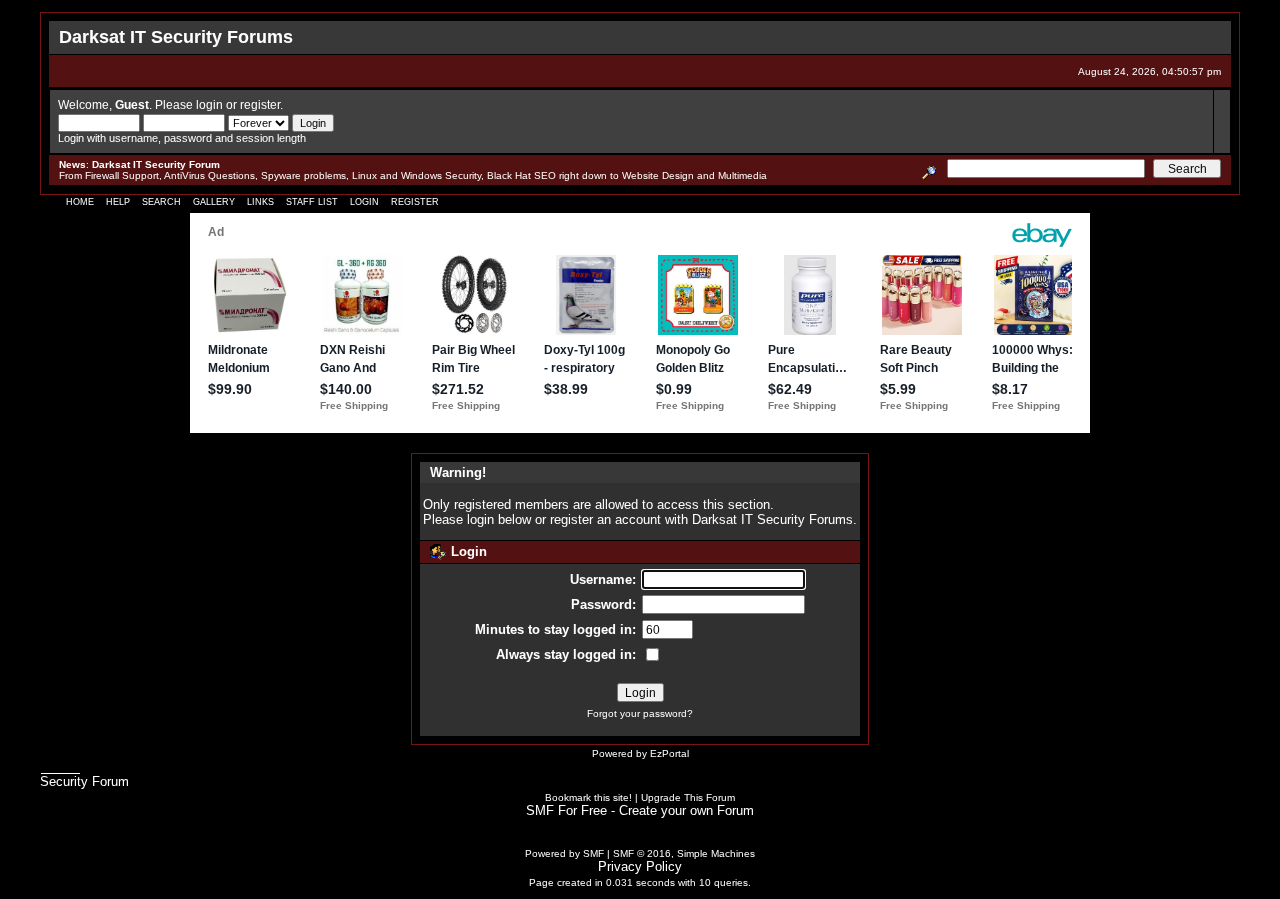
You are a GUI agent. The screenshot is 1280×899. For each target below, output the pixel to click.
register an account (605, 519)
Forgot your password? (640, 713)
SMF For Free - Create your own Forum (640, 810)
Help (118, 202)
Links (260, 202)
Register (415, 202)
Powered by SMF (564, 853)
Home (80, 202)
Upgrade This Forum (688, 797)
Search (161, 202)
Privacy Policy (640, 866)
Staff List (312, 202)
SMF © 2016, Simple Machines (684, 853)
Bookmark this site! (588, 797)
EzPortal (669, 753)
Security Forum (84, 781)
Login (364, 202)
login (209, 104)
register (260, 104)
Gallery (214, 202)
